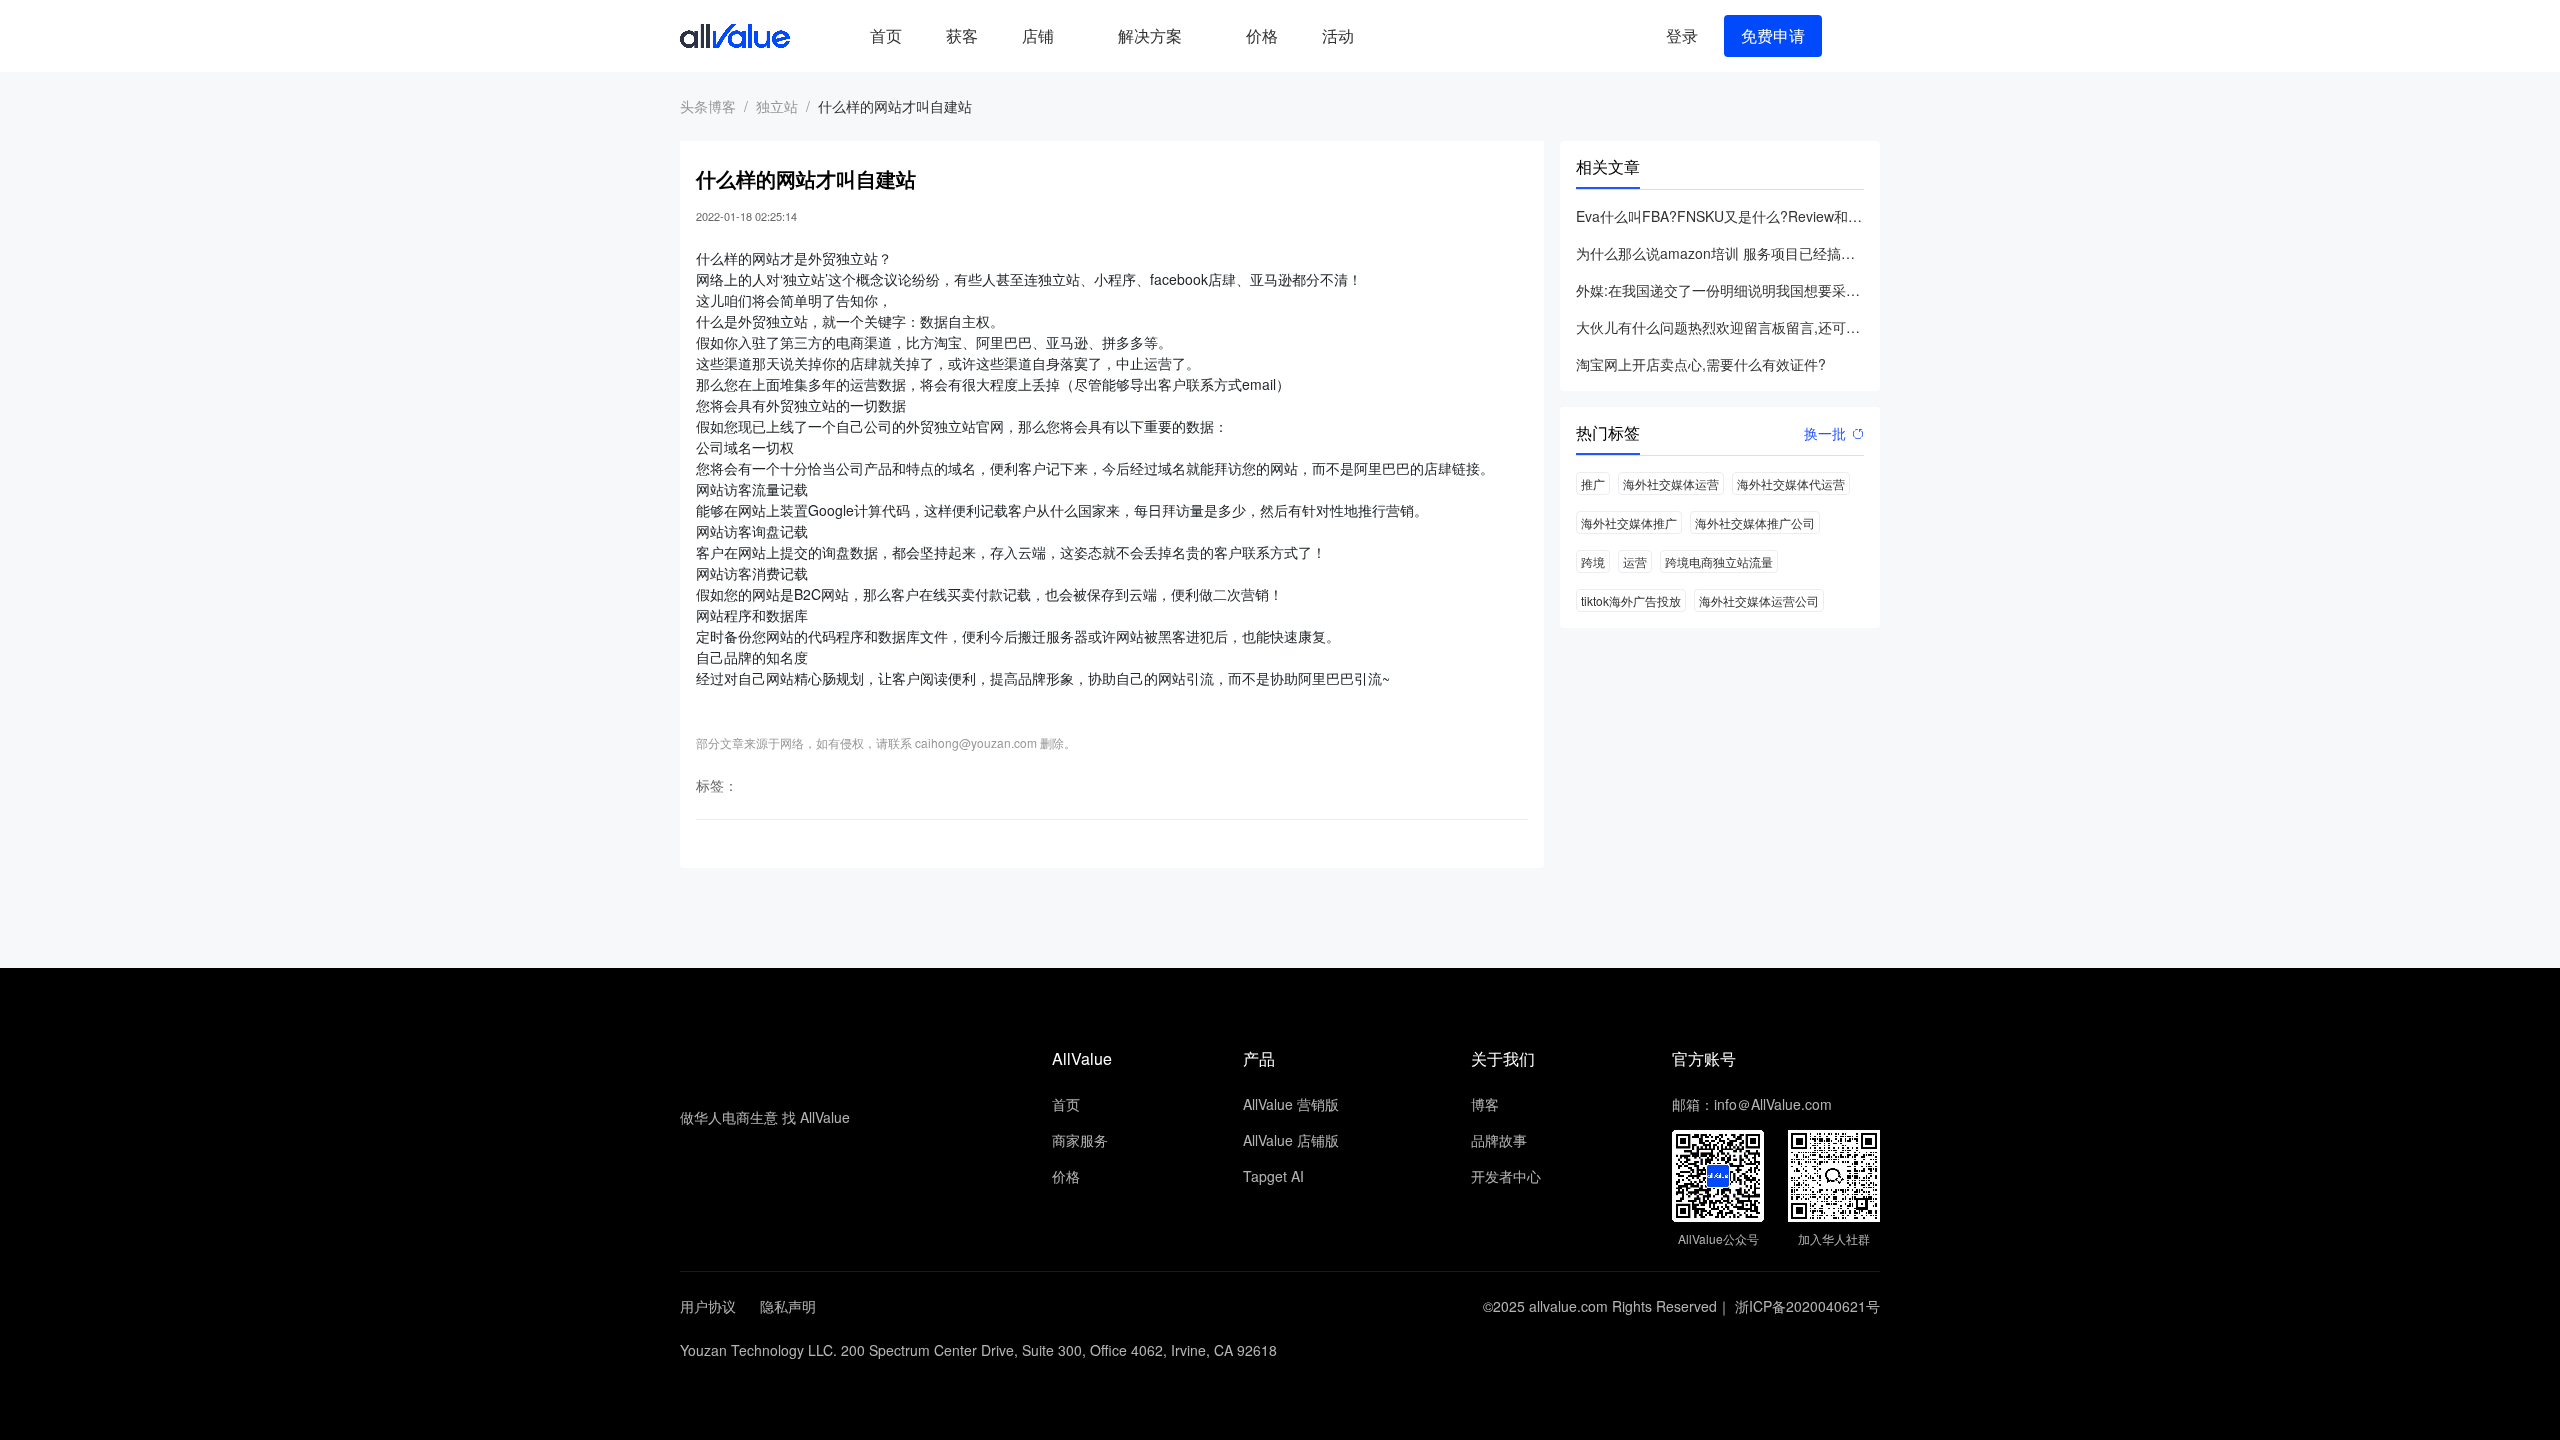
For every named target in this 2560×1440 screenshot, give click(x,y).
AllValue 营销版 (1291, 1104)
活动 (1338, 35)
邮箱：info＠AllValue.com (1752, 1104)
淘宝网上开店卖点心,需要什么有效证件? (1701, 364)
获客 (962, 35)
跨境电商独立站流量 (1719, 561)
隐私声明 (788, 1306)
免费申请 (1773, 35)
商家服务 (1080, 1140)
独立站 (777, 106)
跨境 (1593, 561)
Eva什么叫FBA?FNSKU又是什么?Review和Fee (1720, 216)
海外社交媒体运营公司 (1759, 600)
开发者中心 (1506, 1176)
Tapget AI (1273, 1176)
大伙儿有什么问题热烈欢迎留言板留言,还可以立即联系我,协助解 (1720, 327)
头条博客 (708, 106)
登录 (1682, 35)
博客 (1485, 1104)
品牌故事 (1499, 1140)
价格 (1262, 35)
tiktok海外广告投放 (1631, 600)
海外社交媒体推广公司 (1755, 522)
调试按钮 (1392, 36)
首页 (886, 35)
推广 (1593, 483)
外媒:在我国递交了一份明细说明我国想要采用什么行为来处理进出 (1720, 290)
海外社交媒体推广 (1629, 522)
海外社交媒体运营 (1671, 483)
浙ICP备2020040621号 (1807, 1306)
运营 (1635, 561)
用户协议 (708, 1306)
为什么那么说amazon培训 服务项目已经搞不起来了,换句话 (1720, 253)
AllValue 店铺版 (1291, 1140)
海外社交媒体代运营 (1791, 483)
